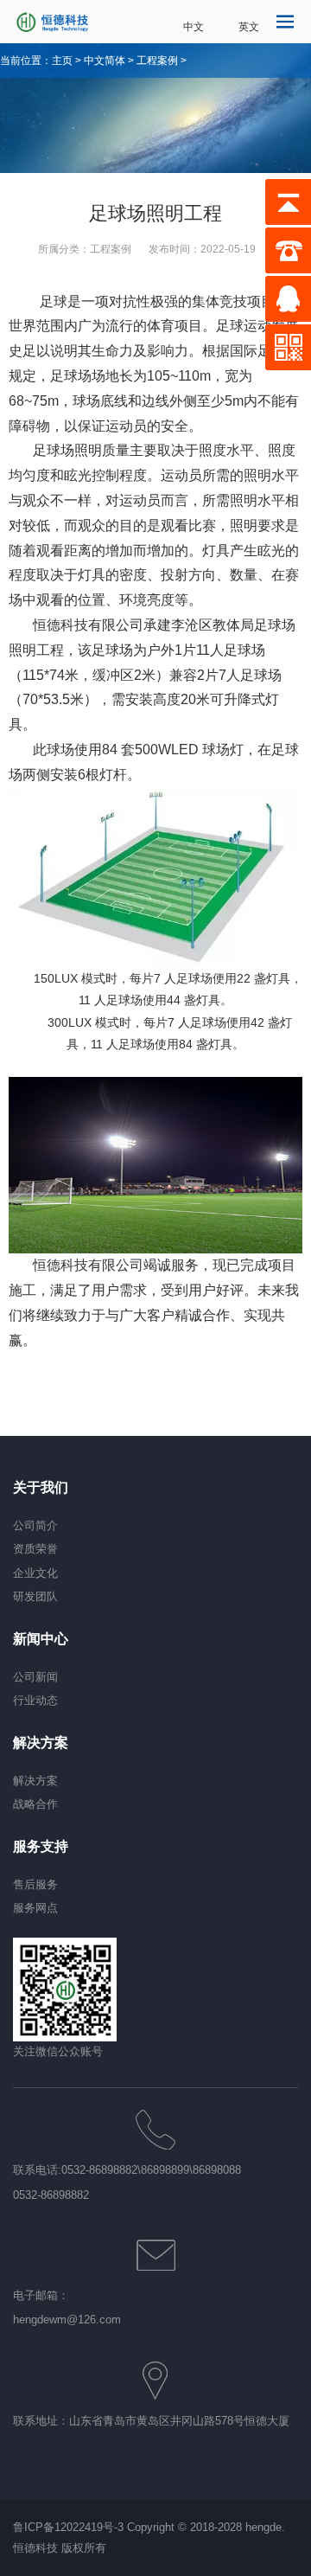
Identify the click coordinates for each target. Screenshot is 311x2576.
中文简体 (105, 61)
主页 (62, 61)
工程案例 (157, 61)
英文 (249, 27)
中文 (194, 27)
